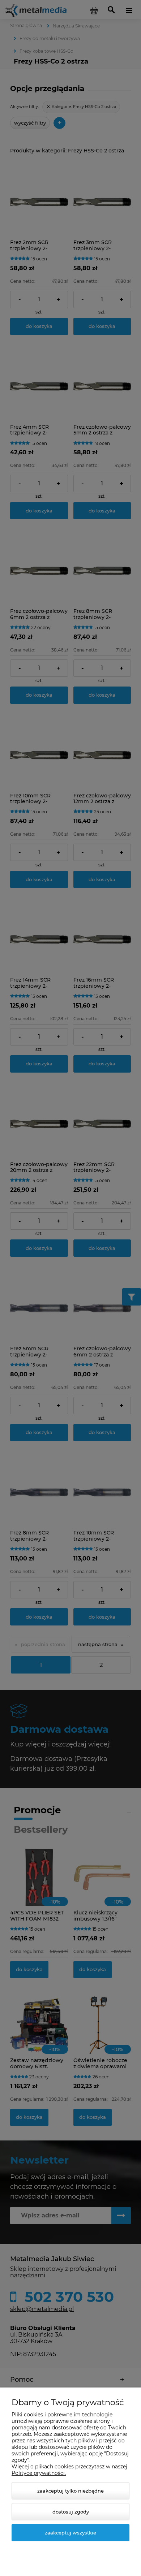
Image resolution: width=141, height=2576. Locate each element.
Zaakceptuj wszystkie (70, 2533)
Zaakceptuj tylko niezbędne (70, 2491)
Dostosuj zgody (71, 2512)
